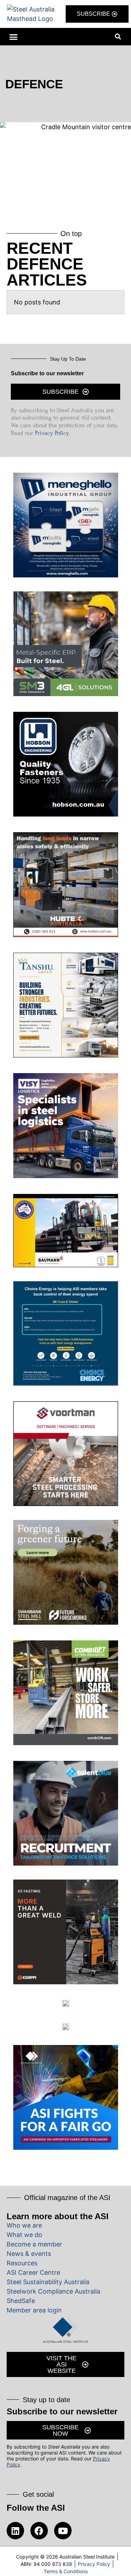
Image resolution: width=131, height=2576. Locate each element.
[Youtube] (63, 2531)
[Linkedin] (15, 2531)
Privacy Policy (52, 433)
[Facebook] (39, 2531)
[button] (14, 37)
